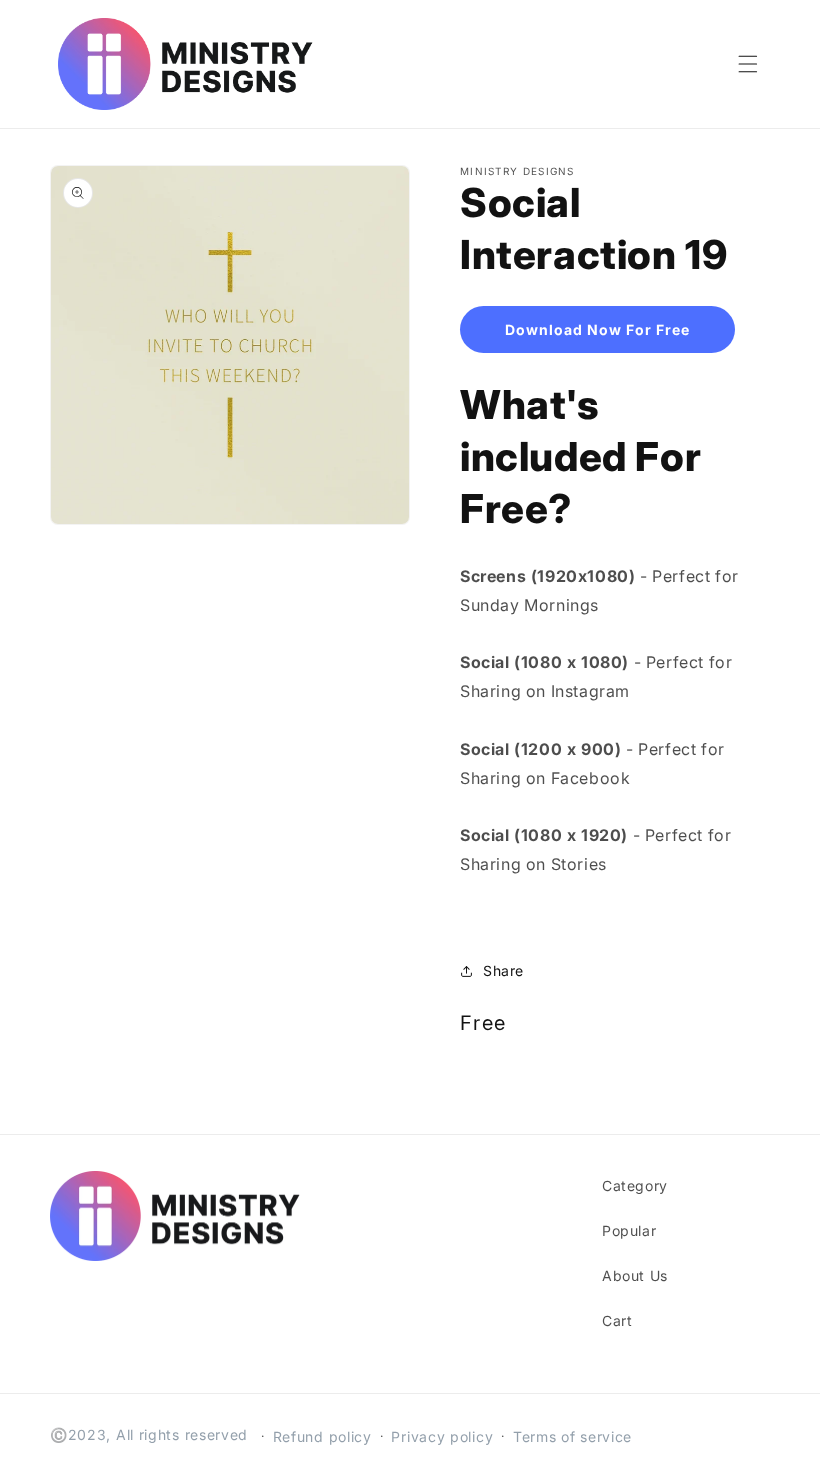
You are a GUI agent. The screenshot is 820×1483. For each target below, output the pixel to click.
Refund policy (322, 1436)
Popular (629, 1230)
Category (635, 1185)
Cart (617, 1320)
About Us (635, 1275)
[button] (748, 64)
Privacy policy (442, 1436)
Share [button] (503, 970)
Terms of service (572, 1436)
